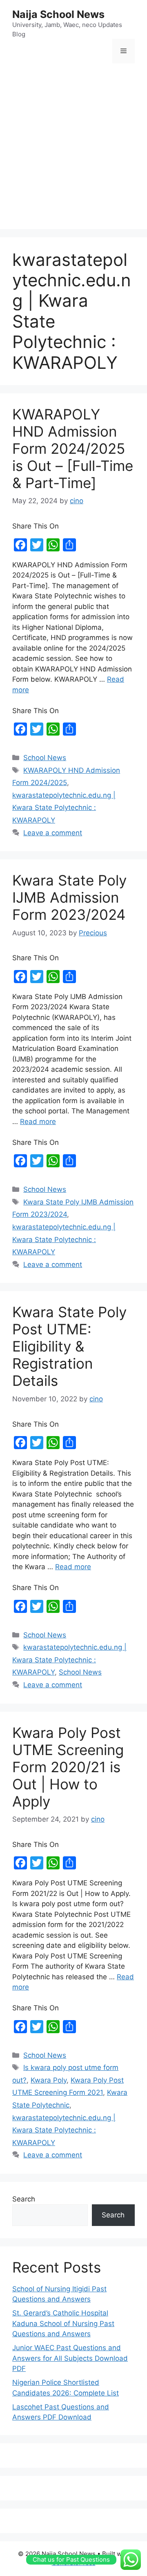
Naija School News (58, 14)
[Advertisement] (73, 147)
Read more (38, 1122)
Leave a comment (53, 833)
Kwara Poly (49, 2080)
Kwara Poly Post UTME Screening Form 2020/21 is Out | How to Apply (68, 1767)
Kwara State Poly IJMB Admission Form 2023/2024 (69, 897)
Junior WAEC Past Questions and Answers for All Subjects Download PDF (70, 2358)
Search (24, 2199)
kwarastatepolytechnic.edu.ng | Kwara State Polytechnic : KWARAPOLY (64, 808)
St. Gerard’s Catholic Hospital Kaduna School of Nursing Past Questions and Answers (63, 2323)
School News (45, 758)
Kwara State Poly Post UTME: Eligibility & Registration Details (69, 1346)
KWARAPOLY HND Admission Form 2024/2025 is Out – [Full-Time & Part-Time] (73, 448)
